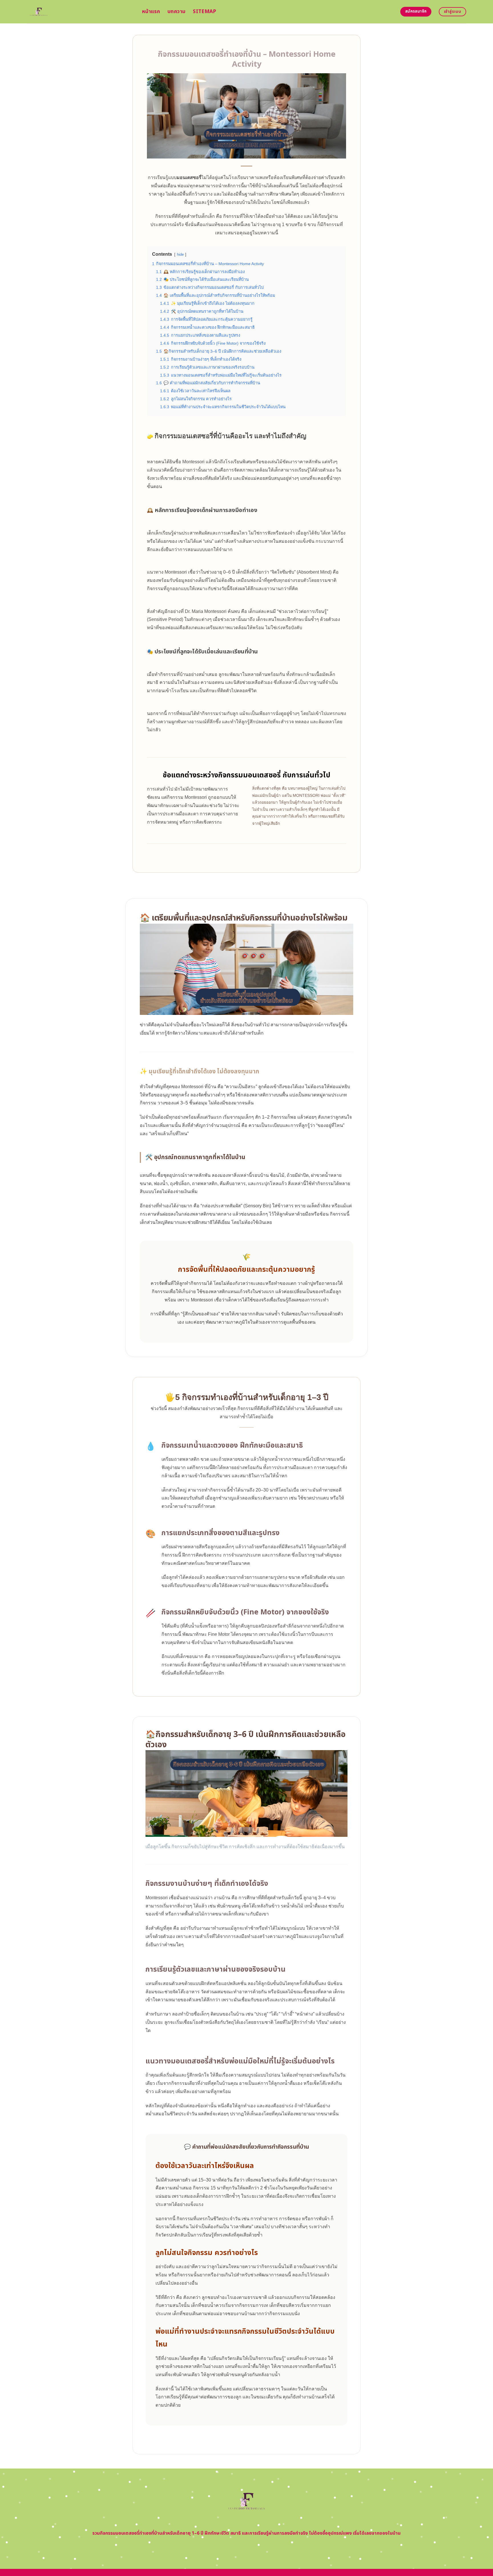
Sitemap (204, 12)
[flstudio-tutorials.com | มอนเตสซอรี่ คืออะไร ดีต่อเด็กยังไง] (80, 12)
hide (180, 254)
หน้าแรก (151, 12)
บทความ (176, 12)
